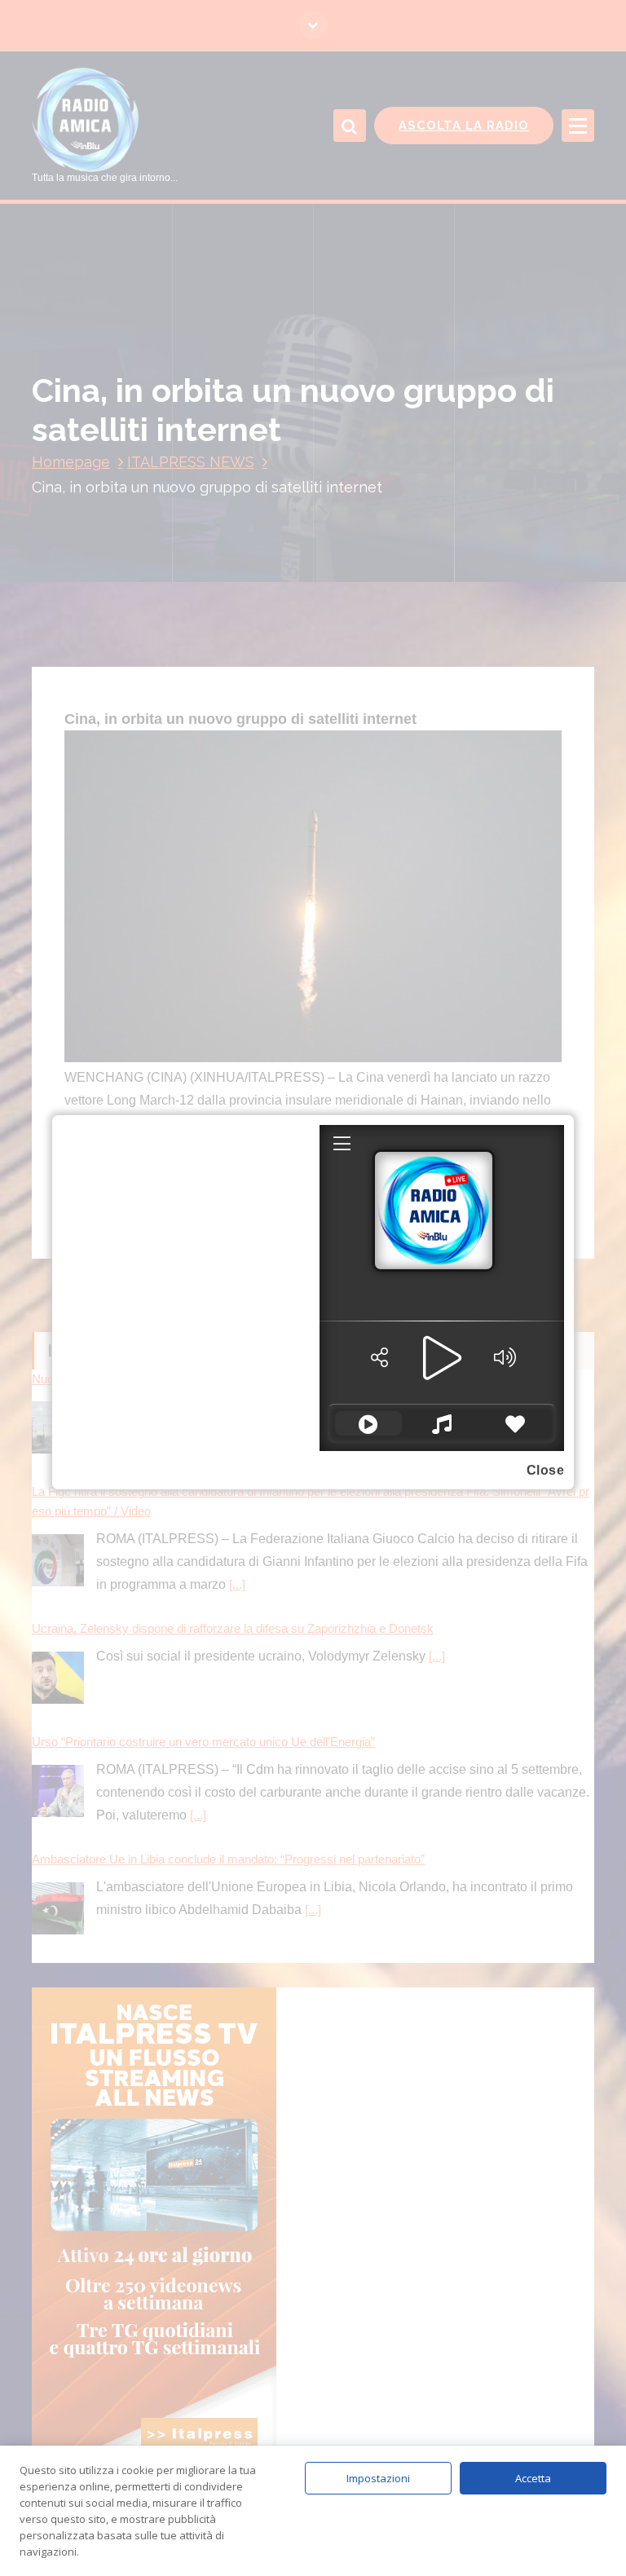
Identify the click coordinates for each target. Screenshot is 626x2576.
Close (546, 1470)
